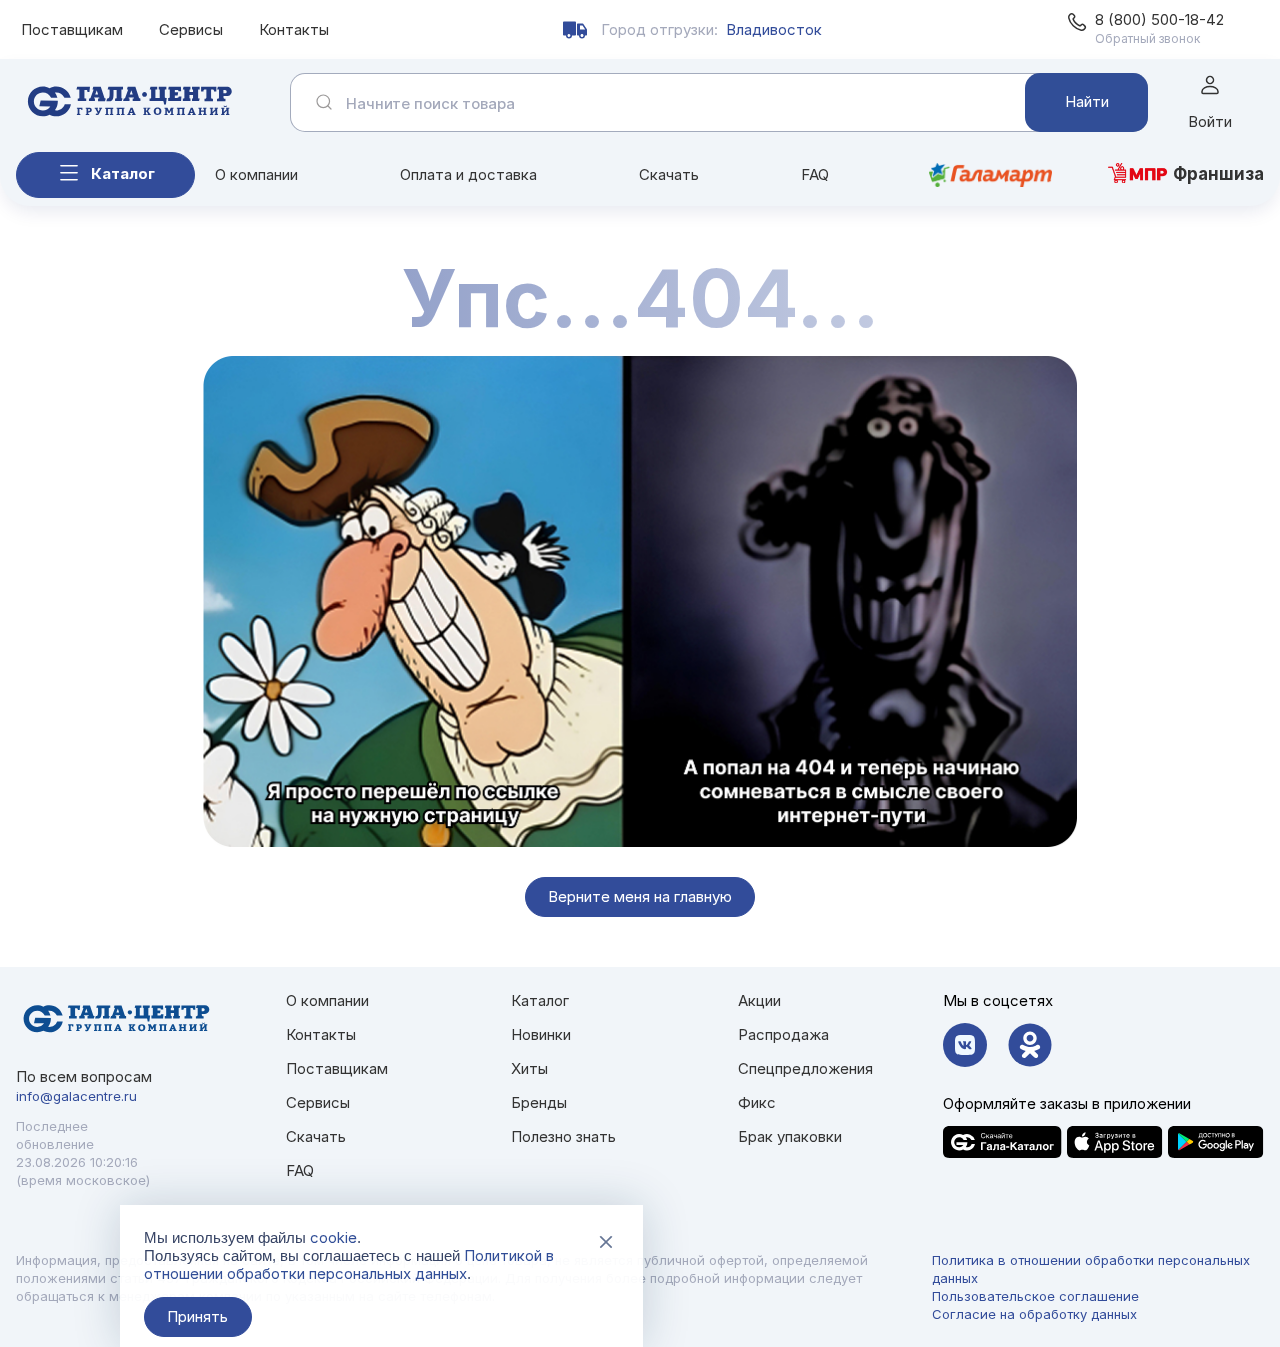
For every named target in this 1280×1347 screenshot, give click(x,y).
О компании (256, 174)
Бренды (539, 1102)
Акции (759, 1000)
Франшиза (1218, 174)
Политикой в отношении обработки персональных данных (349, 1264)
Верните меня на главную (640, 896)
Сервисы (191, 29)
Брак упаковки (790, 1136)
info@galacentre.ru (76, 1096)
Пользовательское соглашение (1035, 1296)
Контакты (294, 29)
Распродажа (783, 1034)
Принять (197, 1316)
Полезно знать (563, 1136)
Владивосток (774, 29)
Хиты (529, 1068)
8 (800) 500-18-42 (1159, 19)
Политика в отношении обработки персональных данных (1091, 1269)
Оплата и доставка (468, 174)
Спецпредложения (805, 1068)
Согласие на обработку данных (1034, 1314)
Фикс (757, 1102)
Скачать (669, 174)
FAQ (815, 174)
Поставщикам (72, 29)
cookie (333, 1237)
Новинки (541, 1034)
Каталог (123, 173)
